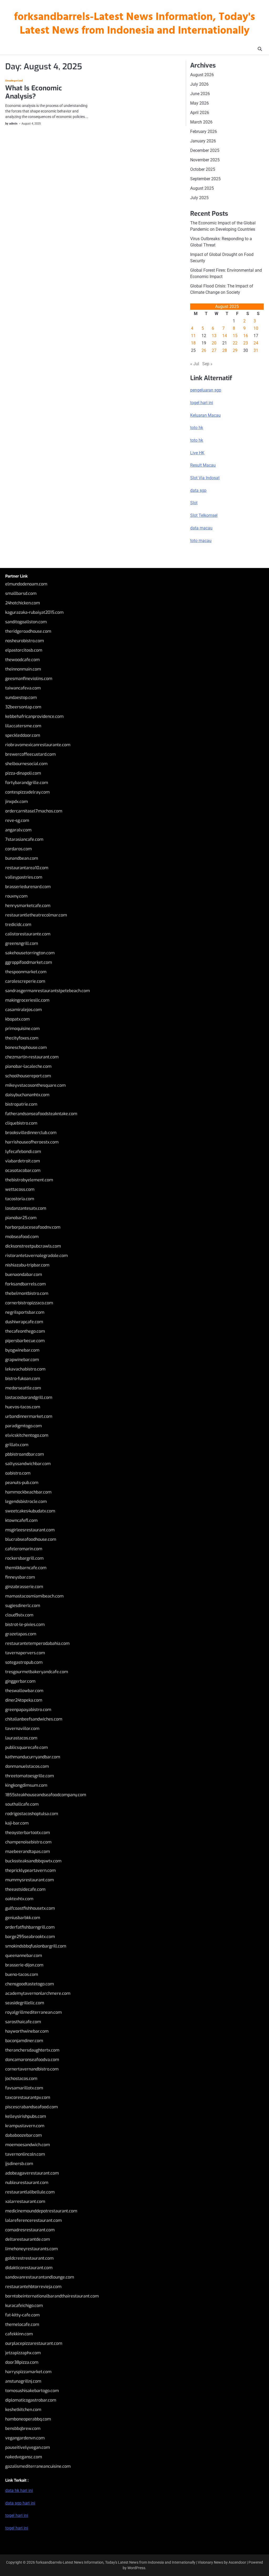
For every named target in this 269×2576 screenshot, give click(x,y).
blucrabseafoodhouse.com (31, 1539)
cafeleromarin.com (24, 1549)
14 (225, 336)
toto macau (201, 541)
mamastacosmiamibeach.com (34, 1596)
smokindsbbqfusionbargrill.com (36, 1946)
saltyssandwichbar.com (28, 1464)
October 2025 (203, 169)
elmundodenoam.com (26, 584)
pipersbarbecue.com (25, 1341)
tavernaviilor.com (22, 1729)
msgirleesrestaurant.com (30, 1530)
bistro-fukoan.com (23, 1379)
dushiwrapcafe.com (24, 1322)
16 (246, 336)
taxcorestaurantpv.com (28, 2097)
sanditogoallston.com (26, 622)
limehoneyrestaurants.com (32, 2249)
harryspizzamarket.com (28, 2372)
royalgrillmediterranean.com (33, 2012)
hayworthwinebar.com (27, 2031)
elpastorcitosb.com (24, 650)
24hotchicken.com (23, 603)
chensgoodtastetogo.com (30, 1984)
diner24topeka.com (24, 1700)
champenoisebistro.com (28, 1842)
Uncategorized (14, 81)
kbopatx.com (17, 1019)
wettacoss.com (20, 1189)
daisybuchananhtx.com (27, 1095)
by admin (11, 124)
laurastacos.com (21, 1738)
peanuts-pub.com (22, 1483)
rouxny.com (16, 896)
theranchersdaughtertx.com (32, 2050)
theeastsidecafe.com (25, 1889)
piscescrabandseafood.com (32, 2107)
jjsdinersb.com (19, 2164)
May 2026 (200, 103)
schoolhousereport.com (28, 1076)
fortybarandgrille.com (27, 783)
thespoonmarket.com (26, 972)
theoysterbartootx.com (28, 1833)
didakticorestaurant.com (29, 2268)
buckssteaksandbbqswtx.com (33, 1861)
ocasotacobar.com (23, 1170)
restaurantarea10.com (27, 868)
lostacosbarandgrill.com (29, 1397)
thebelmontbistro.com (27, 1293)
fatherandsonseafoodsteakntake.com (41, 1114)
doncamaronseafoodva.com (32, 2060)
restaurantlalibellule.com (30, 2192)
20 (214, 343)
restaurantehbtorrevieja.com (33, 2287)
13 (214, 336)
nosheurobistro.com (25, 641)
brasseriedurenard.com (28, 887)
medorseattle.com (23, 1388)
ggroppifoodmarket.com (29, 962)
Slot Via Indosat (205, 478)
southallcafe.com (22, 1804)
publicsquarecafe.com (27, 1747)
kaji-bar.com (17, 1823)
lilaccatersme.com (23, 726)
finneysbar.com (20, 1577)
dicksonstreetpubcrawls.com (33, 1246)
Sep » (207, 364)
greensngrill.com (22, 943)
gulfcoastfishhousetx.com (30, 1908)
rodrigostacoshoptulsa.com (32, 1814)
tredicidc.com (18, 924)
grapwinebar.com (22, 1360)
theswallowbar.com (24, 1691)
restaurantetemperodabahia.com (37, 1643)
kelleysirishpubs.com (26, 2116)
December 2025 (205, 150)
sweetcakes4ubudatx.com (30, 1511)
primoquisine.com (22, 1029)
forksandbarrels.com (25, 1284)
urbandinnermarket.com (29, 1416)
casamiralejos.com (24, 1010)
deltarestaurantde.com (28, 2239)
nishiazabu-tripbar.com (27, 1265)
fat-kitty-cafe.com (22, 2315)
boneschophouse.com (26, 1047)
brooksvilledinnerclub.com (31, 1133)
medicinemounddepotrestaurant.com (41, 2211)
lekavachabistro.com (25, 1369)
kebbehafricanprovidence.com (34, 716)
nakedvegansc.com (24, 2457)
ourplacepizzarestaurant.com (34, 2343)
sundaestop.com (21, 697)
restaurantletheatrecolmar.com (36, 915)
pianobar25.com (21, 1218)
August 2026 (202, 75)
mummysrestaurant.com (30, 1880)
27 (214, 350)
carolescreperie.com (25, 981)
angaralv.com (18, 830)
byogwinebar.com (22, 1350)
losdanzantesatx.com (26, 1208)
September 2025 (205, 179)
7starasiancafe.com (24, 839)
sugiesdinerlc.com (23, 1606)
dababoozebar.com (24, 2135)
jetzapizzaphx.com (23, 2353)
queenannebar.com (24, 1956)
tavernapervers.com (25, 1653)
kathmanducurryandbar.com (33, 1757)
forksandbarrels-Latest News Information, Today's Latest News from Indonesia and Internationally (134, 24)
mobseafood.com (22, 1237)
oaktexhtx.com (19, 1899)
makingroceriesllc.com (27, 1000)
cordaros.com (19, 849)
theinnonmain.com (23, 669)
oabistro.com (18, 1473)
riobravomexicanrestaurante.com (38, 745)
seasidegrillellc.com (25, 2003)
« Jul (195, 364)
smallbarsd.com (21, 593)
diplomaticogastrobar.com (31, 2400)
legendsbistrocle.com (26, 1501)
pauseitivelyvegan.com (28, 2447)
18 (193, 343)
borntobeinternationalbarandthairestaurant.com (52, 2296)
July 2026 (199, 84)
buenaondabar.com (24, 1274)
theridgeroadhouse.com (28, 631)
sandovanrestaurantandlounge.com (40, 2277)
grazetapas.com (21, 1634)
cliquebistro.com (21, 1123)
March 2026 (201, 122)
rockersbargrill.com (24, 1558)
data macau (201, 528)
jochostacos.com (21, 2078)
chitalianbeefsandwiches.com (34, 1719)
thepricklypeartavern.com (30, 1870)
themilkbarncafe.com (26, 1568)
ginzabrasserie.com (24, 1587)
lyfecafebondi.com (23, 1152)
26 (204, 350)
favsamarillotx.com (24, 2088)
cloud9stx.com (19, 1615)
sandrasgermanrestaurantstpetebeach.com (48, 991)
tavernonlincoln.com (25, 2154)
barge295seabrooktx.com (30, 1937)
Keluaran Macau (205, 415)
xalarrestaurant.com (25, 2201)
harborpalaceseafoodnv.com (33, 1227)
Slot (194, 503)
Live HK (197, 453)
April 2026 (200, 113)
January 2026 (203, 141)
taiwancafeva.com (23, 688)
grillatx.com (17, 1445)
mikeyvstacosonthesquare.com (35, 1085)
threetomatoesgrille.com (30, 1776)
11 (193, 336)
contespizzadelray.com (27, 792)
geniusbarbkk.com (23, 1918)
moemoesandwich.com (28, 2145)
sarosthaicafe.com (23, 2022)
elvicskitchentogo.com (27, 1435)
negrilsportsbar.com (25, 1312)
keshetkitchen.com (23, 2410)
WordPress (136, 2568)
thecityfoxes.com (22, 1038)
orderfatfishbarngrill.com (30, 1927)
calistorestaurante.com (28, 934)
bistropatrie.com (21, 1104)
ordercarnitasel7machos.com (34, 811)
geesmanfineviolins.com (29, 679)
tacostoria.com (20, 1199)
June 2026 (200, 94)
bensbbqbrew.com (23, 2428)
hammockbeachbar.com (28, 1492)
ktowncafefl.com (21, 1520)
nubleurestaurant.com (27, 2183)
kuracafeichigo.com (24, 2305)
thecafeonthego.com (25, 1331)
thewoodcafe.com (22, 660)
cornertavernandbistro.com (32, 2069)
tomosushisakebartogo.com (32, 2391)
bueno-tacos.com (22, 1974)
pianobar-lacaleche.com (28, 1066)
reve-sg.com (17, 820)
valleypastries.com (24, 877)
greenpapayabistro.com (28, 1710)
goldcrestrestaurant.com (29, 2258)
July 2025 (199, 198)
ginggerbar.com (20, 1681)
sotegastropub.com (24, 1662)
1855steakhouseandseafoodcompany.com (46, 1795)
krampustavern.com (25, 2126)
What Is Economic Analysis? (34, 92)
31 (256, 350)
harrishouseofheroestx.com (32, 1142)
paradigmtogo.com (24, 1426)
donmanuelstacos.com (27, 1766)
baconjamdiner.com (24, 2041)
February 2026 (204, 132)
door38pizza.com (22, 2362)
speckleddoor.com (23, 735)
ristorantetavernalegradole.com (37, 1256)
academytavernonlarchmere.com (38, 1993)
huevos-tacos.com (23, 1407)
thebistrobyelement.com (29, 1180)
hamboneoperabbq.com (28, 2419)
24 (256, 343)
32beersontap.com (23, 707)
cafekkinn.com (19, 2334)
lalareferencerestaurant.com (33, 2220)
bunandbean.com (22, 858)
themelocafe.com (22, 2324)
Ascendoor (237, 2562)
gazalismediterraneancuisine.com (38, 2466)
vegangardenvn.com (25, 2438)
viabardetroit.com (23, 1161)
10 (256, 328)
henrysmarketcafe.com (28, 906)
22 (235, 343)
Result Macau (203, 465)
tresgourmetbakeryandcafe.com (37, 1672)
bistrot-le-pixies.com (25, 1624)
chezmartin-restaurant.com (32, 1057)
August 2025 (202, 188)
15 (235, 336)
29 (235, 350)
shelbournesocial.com (26, 764)
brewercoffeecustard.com (30, 754)
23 (246, 343)
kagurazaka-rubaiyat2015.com (34, 612)
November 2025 (205, 160)
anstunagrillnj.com (23, 2381)
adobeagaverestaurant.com (32, 2173)
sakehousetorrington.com (30, 953)
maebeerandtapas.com (28, 1851)
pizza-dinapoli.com (23, 773)
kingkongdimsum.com (26, 1785)
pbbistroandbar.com (25, 1454)
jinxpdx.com (17, 802)
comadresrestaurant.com (30, 2230)
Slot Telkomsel (204, 515)
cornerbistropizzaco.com (29, 1303)
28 (225, 350)
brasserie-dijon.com (24, 1965)
